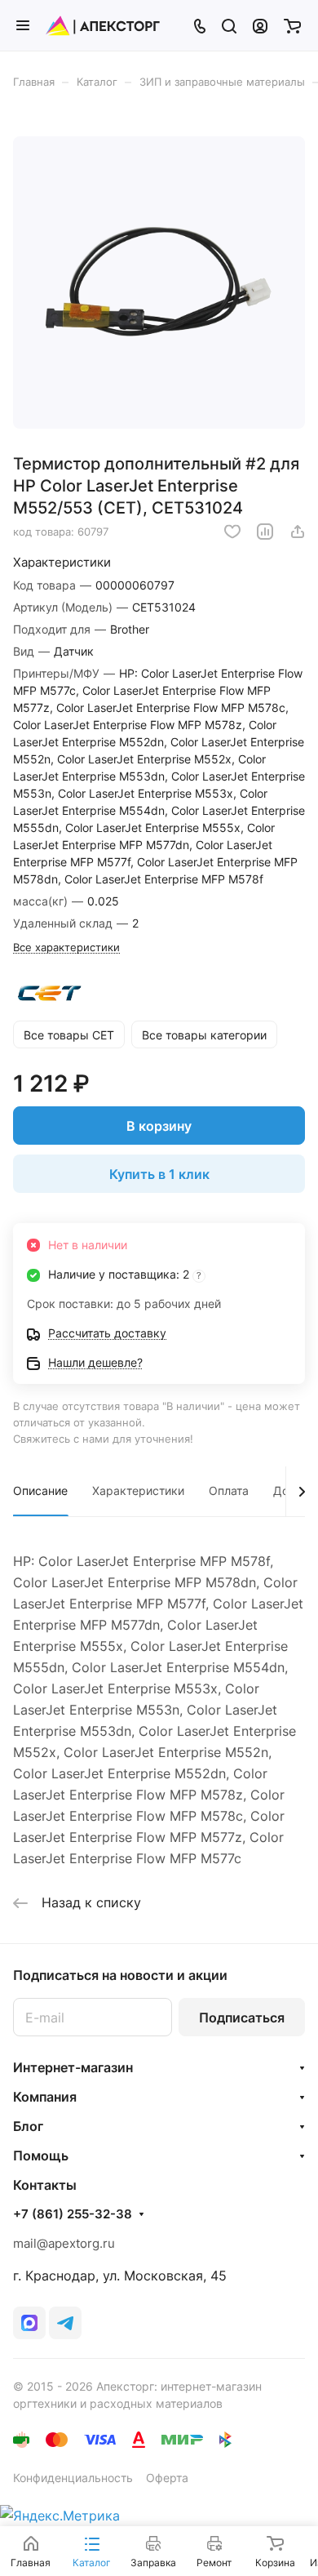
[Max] (29, 2323)
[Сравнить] (265, 532)
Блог (28, 2126)
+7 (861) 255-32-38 (73, 2214)
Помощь (41, 2156)
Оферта (167, 2478)
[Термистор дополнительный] (159, 283)
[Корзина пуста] (292, 25)
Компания (45, 2097)
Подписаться (242, 2018)
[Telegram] (65, 2323)
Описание (40, 1490)
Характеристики (138, 1490)
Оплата (229, 1490)
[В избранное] (232, 532)
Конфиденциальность (73, 2478)
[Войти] (260, 25)
